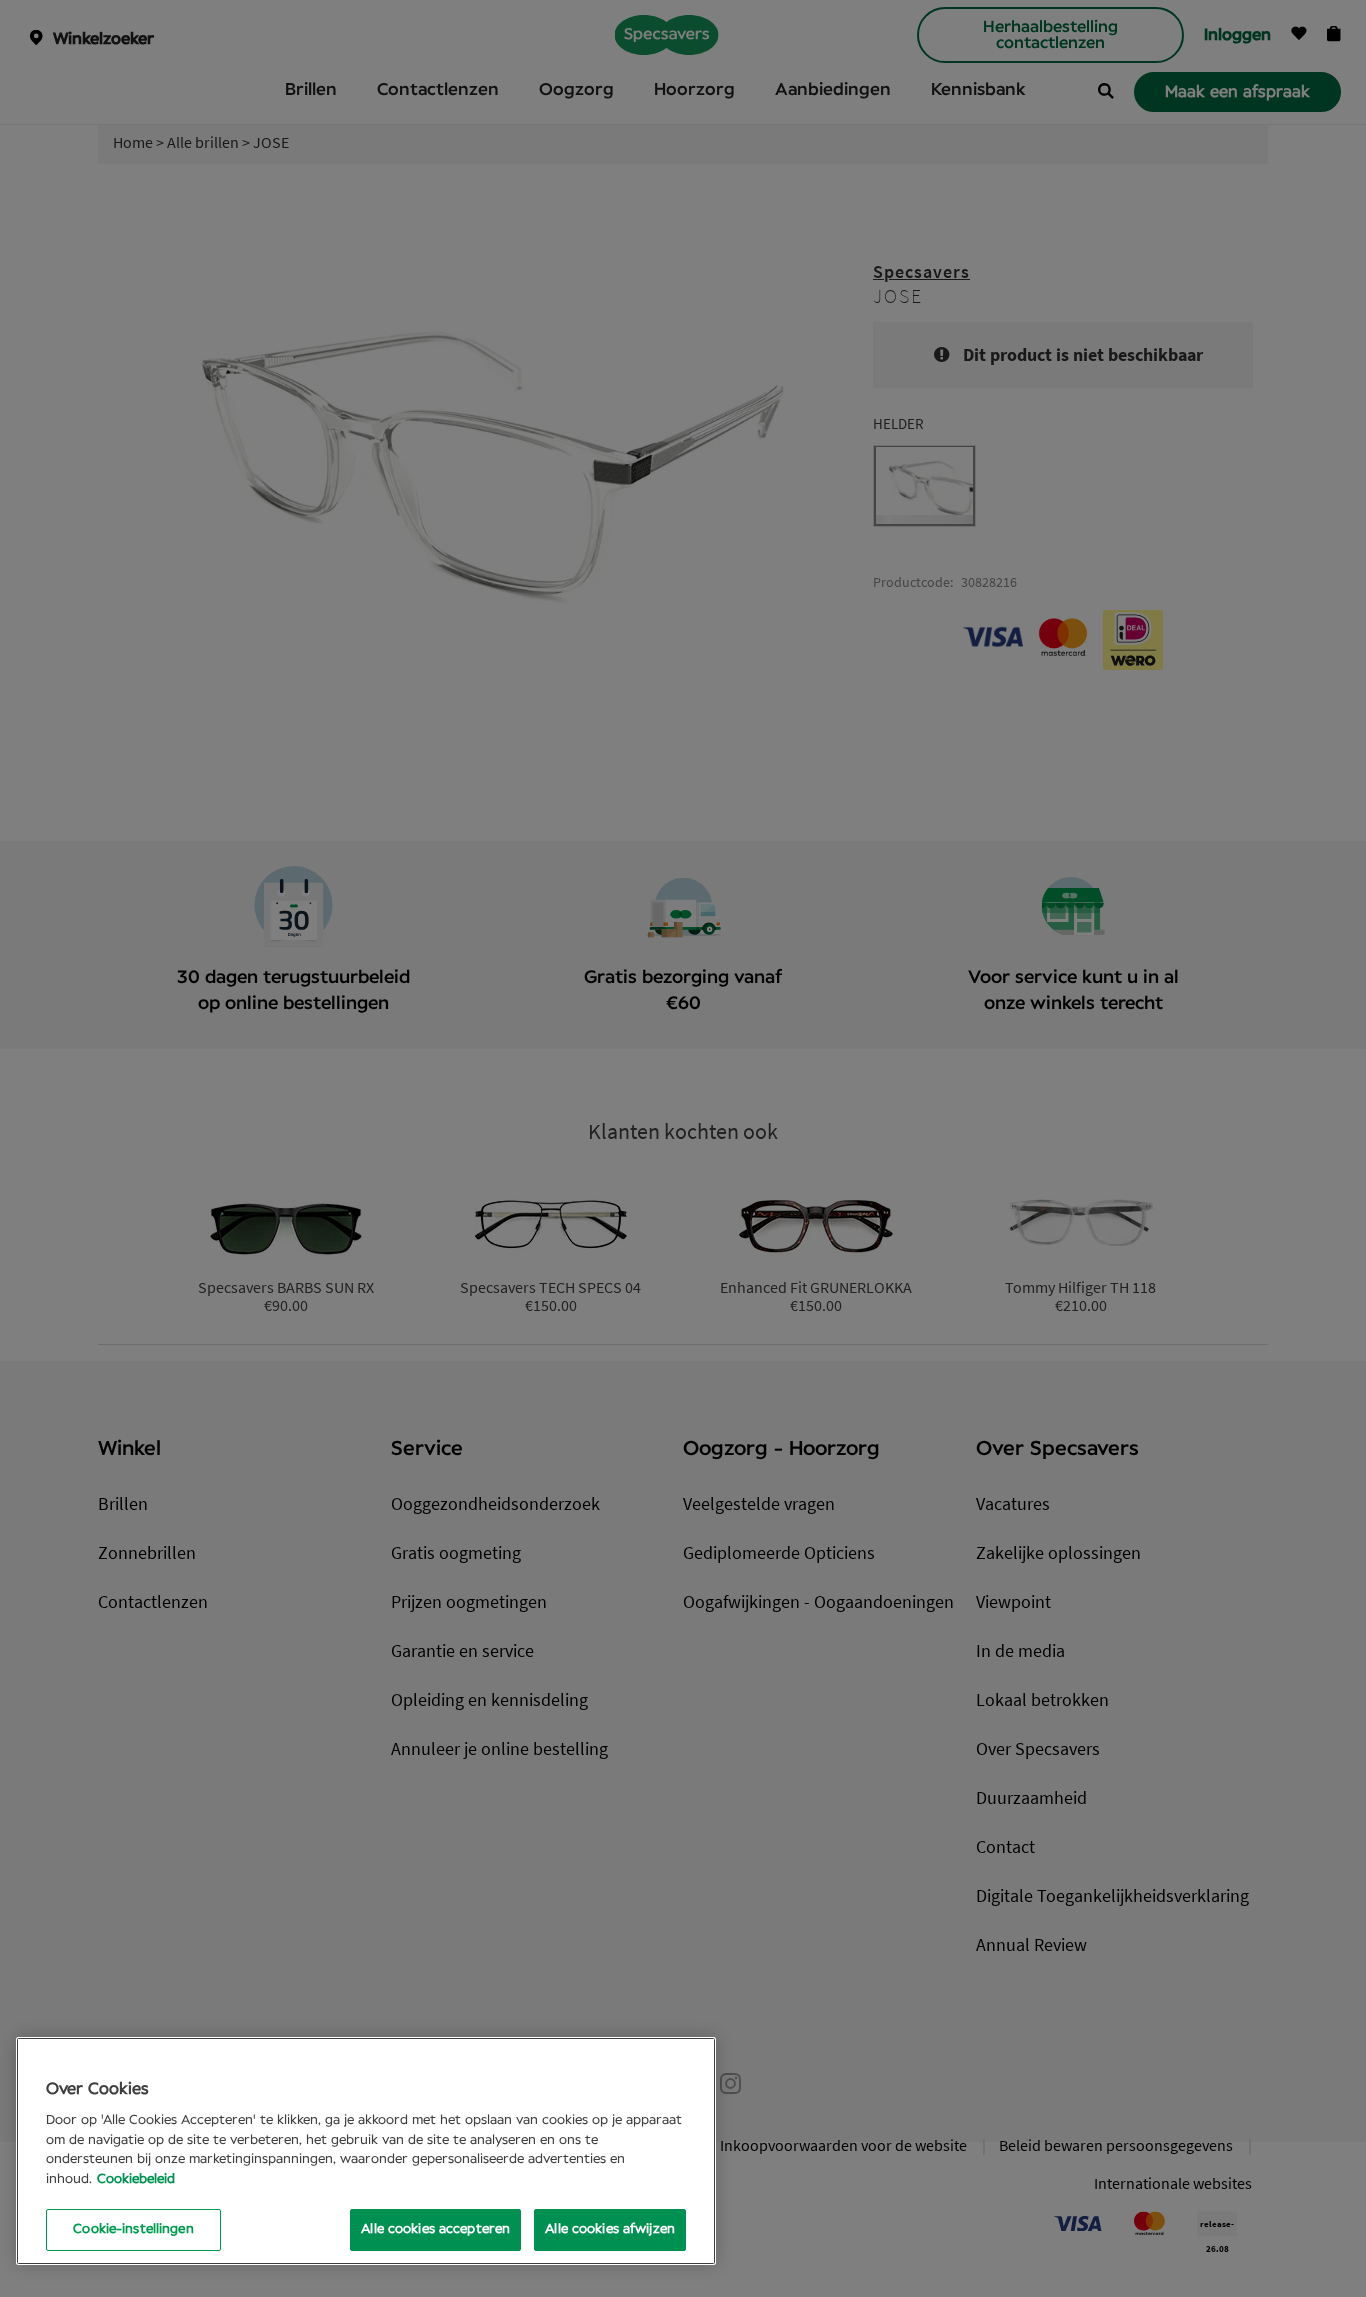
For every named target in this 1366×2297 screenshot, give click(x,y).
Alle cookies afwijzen (610, 2229)
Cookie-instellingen (133, 2229)
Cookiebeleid (136, 2179)
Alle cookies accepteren (435, 2229)
